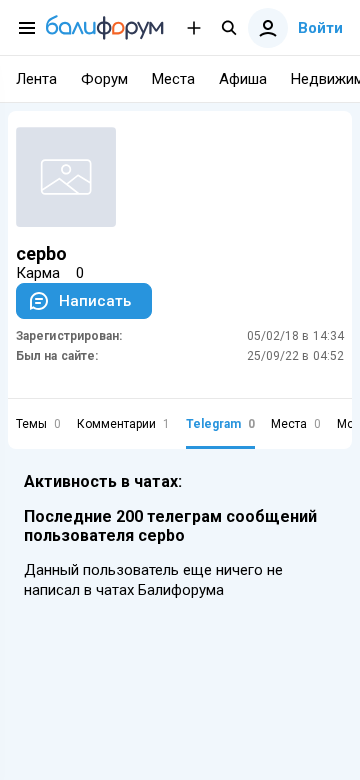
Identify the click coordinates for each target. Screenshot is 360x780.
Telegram (220, 424)
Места (296, 424)
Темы (38, 424)
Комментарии (123, 424)
